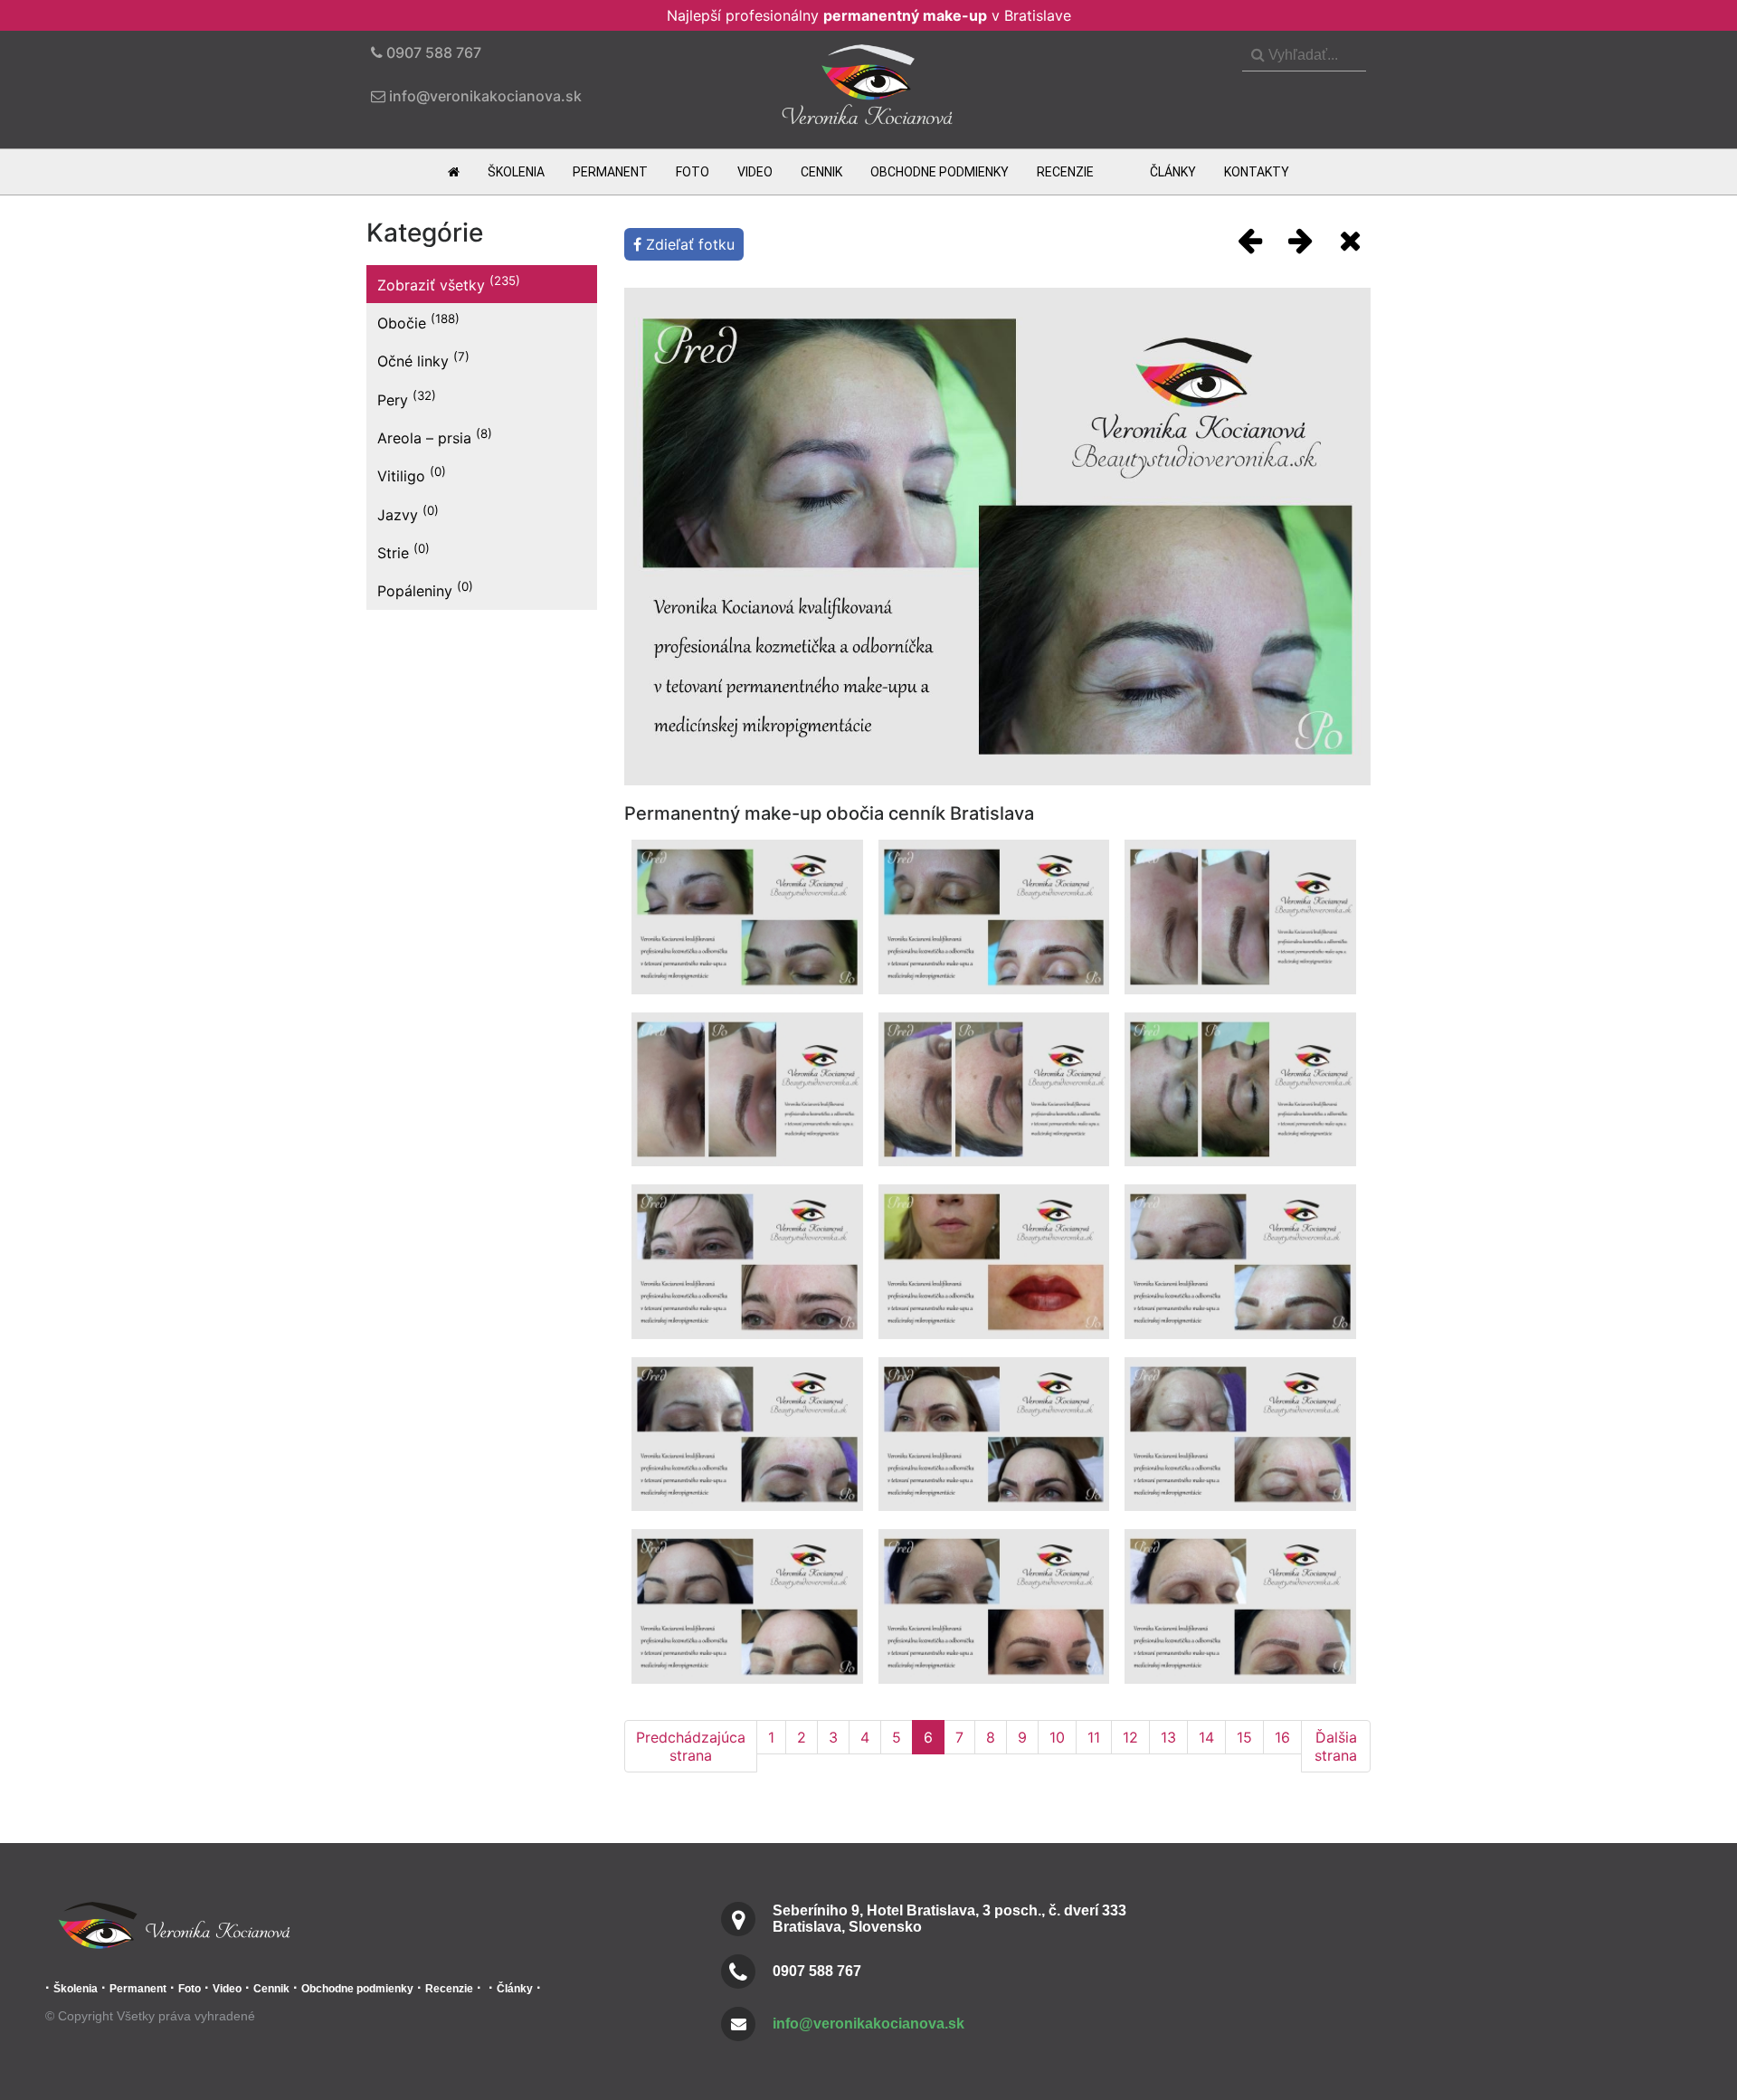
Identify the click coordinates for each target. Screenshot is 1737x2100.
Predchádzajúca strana (691, 1746)
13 (1168, 1737)
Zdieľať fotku (688, 244)
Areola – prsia (435, 437)
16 (1282, 1737)
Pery (407, 399)
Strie (403, 551)
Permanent (610, 172)
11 (1094, 1737)
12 (1130, 1737)
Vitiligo (412, 475)
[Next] (1300, 240)
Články (1173, 172)
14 (1206, 1737)
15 (1244, 1737)
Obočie (418, 322)
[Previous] (1250, 240)
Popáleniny (425, 589)
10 (1057, 1737)
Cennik (821, 172)
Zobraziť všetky (449, 284)
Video (755, 172)
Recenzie (1065, 172)
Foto (693, 172)
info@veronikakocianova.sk (868, 2024)
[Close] (1350, 240)
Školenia (516, 172)
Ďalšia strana (1336, 1746)
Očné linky (423, 360)
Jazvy (408, 513)
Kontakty (1257, 172)
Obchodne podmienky (940, 172)
